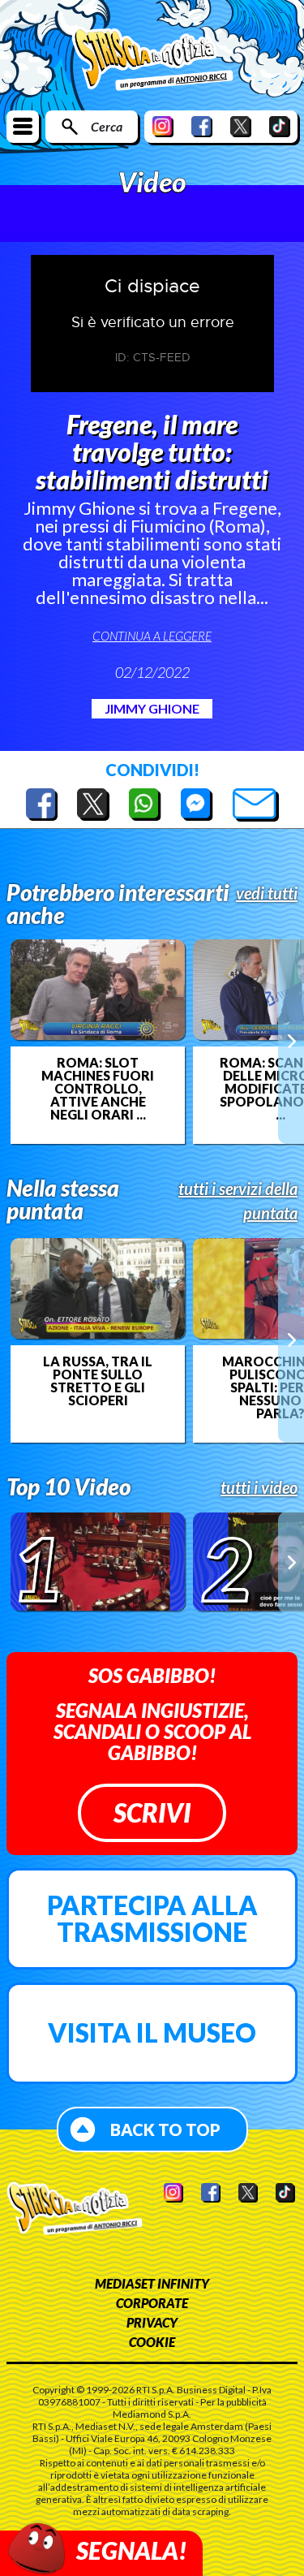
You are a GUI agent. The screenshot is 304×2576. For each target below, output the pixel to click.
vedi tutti (267, 893)
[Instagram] (163, 126)
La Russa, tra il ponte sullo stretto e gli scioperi (98, 1381)
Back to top (165, 2129)
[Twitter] (241, 126)
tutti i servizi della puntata (238, 1201)
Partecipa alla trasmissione (152, 1919)
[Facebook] (202, 126)
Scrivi (152, 1812)
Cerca (107, 126)
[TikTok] (280, 126)
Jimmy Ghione (152, 708)
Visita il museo (152, 2032)
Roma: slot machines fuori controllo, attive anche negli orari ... (98, 1089)
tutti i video (259, 1487)
